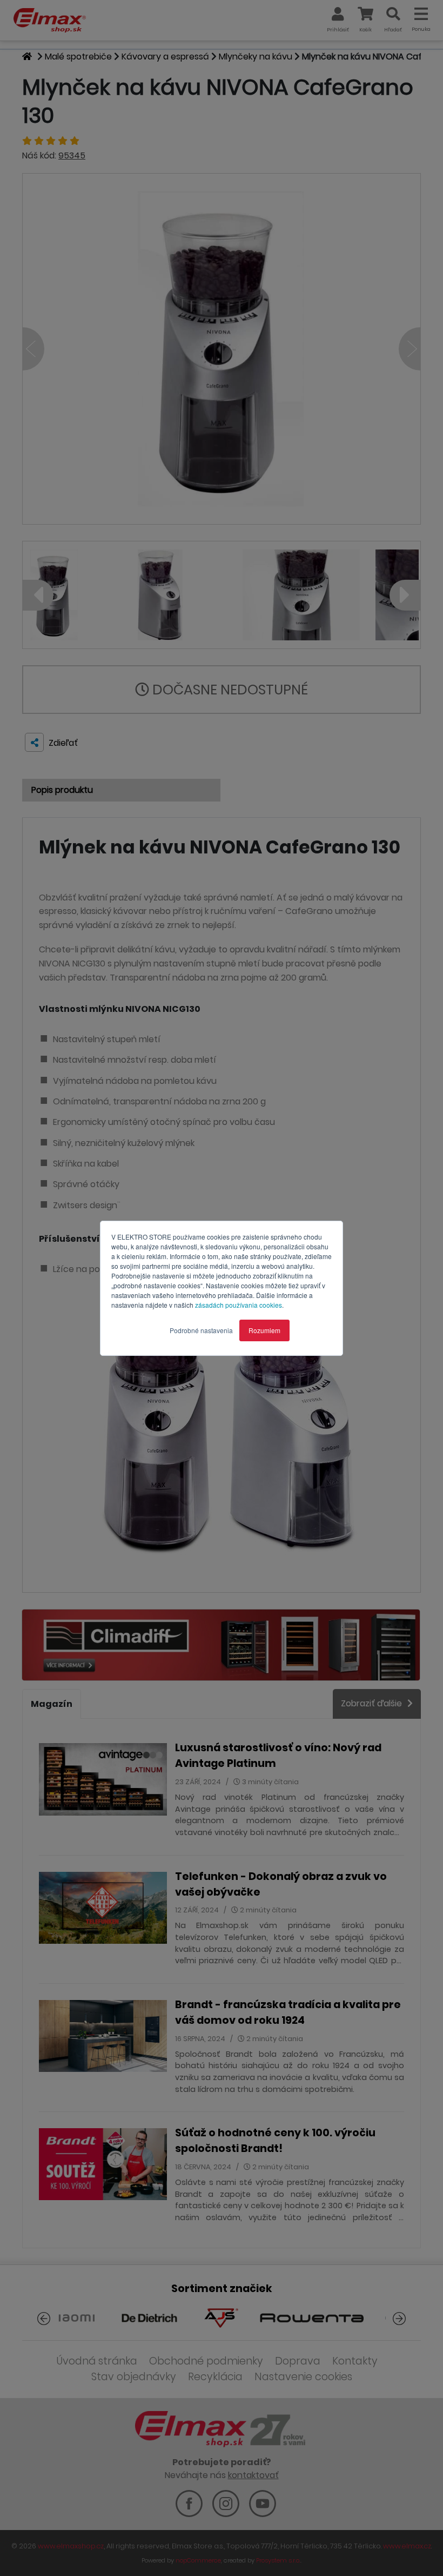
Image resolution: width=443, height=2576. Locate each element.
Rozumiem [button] (264, 1330)
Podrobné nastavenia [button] (201, 1330)
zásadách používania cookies (239, 1305)
